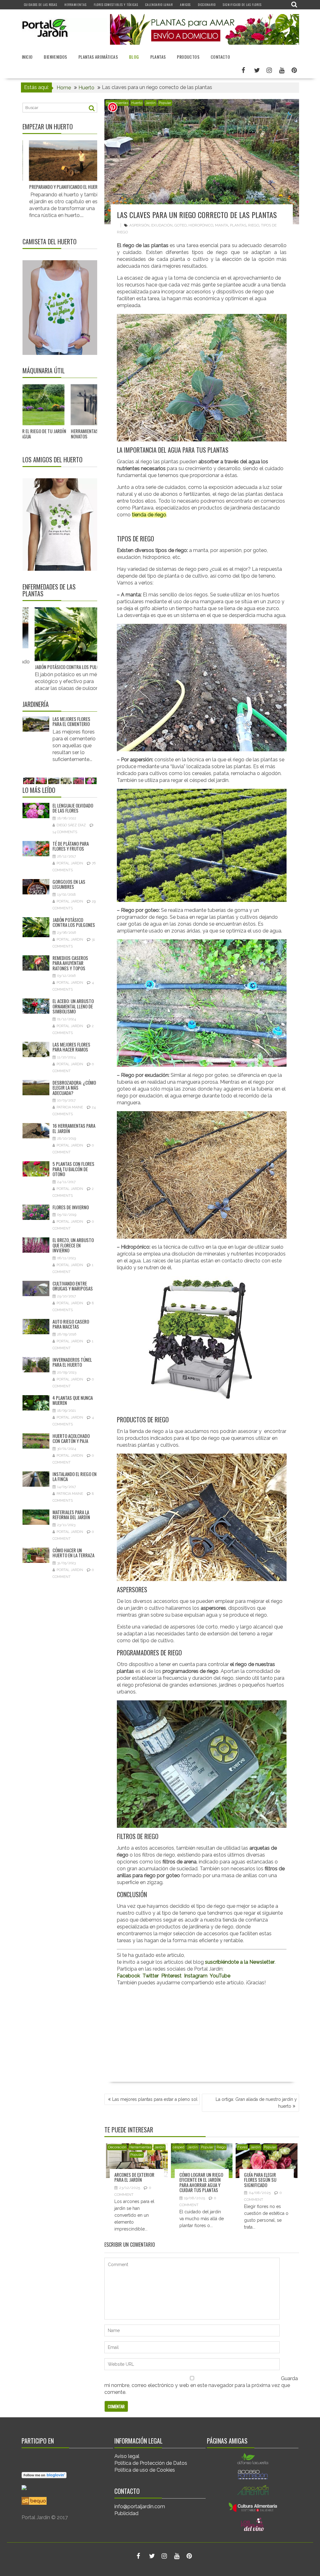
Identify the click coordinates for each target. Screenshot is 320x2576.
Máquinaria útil (44, 370)
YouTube (220, 1976)
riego (254, 225)
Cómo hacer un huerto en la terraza (73, 1553)
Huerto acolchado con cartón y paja (71, 1438)
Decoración (117, 2147)
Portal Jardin (70, 863)
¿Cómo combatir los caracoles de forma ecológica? (91, 656)
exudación (162, 225)
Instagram (196, 1976)
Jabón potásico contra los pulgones (74, 922)
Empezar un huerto (48, 127)
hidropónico (201, 225)
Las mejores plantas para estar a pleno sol (155, 2099)
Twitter (151, 1976)
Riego (221, 2147)
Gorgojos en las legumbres (69, 884)
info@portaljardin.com (140, 2506)
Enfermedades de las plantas (49, 590)
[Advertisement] (202, 2035)
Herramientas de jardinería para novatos (62, 433)
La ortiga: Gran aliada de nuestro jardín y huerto (256, 2103)
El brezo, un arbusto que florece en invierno (73, 1245)
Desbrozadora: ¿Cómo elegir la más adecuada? (74, 1088)
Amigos (185, 5)
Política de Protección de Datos (151, 2463)
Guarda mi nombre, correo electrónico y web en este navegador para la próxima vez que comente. (201, 2385)
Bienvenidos (55, 57)
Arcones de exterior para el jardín (134, 2177)
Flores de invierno (71, 1207)
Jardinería (36, 704)
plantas (238, 225)
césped (179, 2147)
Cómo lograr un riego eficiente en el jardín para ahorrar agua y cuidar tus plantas (201, 2182)
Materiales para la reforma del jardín (71, 1515)
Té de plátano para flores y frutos (71, 846)
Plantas (158, 57)
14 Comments (65, 832)
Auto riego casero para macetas (71, 1324)
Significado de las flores (242, 5)
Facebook (128, 1976)
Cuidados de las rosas (41, 5)
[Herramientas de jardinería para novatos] (65, 405)
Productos (188, 57)
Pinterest (171, 1976)
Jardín (150, 103)
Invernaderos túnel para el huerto (72, 1362)
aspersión (139, 225)
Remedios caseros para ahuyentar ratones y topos (70, 963)
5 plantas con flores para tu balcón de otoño (73, 1169)
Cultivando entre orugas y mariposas (73, 1286)
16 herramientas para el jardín (74, 1128)
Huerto (137, 103)
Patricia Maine (70, 1107)
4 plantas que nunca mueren (73, 1400)
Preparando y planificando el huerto (38, 186)
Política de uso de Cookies (145, 2470)
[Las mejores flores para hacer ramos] (36, 724)
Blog (134, 57)
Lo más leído (39, 790)
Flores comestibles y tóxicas (116, 5)
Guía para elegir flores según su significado (260, 2180)
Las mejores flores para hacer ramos (71, 721)
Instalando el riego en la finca (75, 1477)
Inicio (27, 57)
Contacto (220, 57)
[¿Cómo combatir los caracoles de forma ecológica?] (93, 628)
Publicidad (126, 2513)
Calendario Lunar (159, 5)
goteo (180, 225)
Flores (242, 2147)
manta (222, 225)
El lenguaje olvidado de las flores (73, 808)
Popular (165, 103)
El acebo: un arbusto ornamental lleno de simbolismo (73, 1006)
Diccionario (207, 5)
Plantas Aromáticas (98, 57)
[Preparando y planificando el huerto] (37, 161)
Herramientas (75, 5)
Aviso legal (127, 2456)
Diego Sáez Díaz (71, 825)
